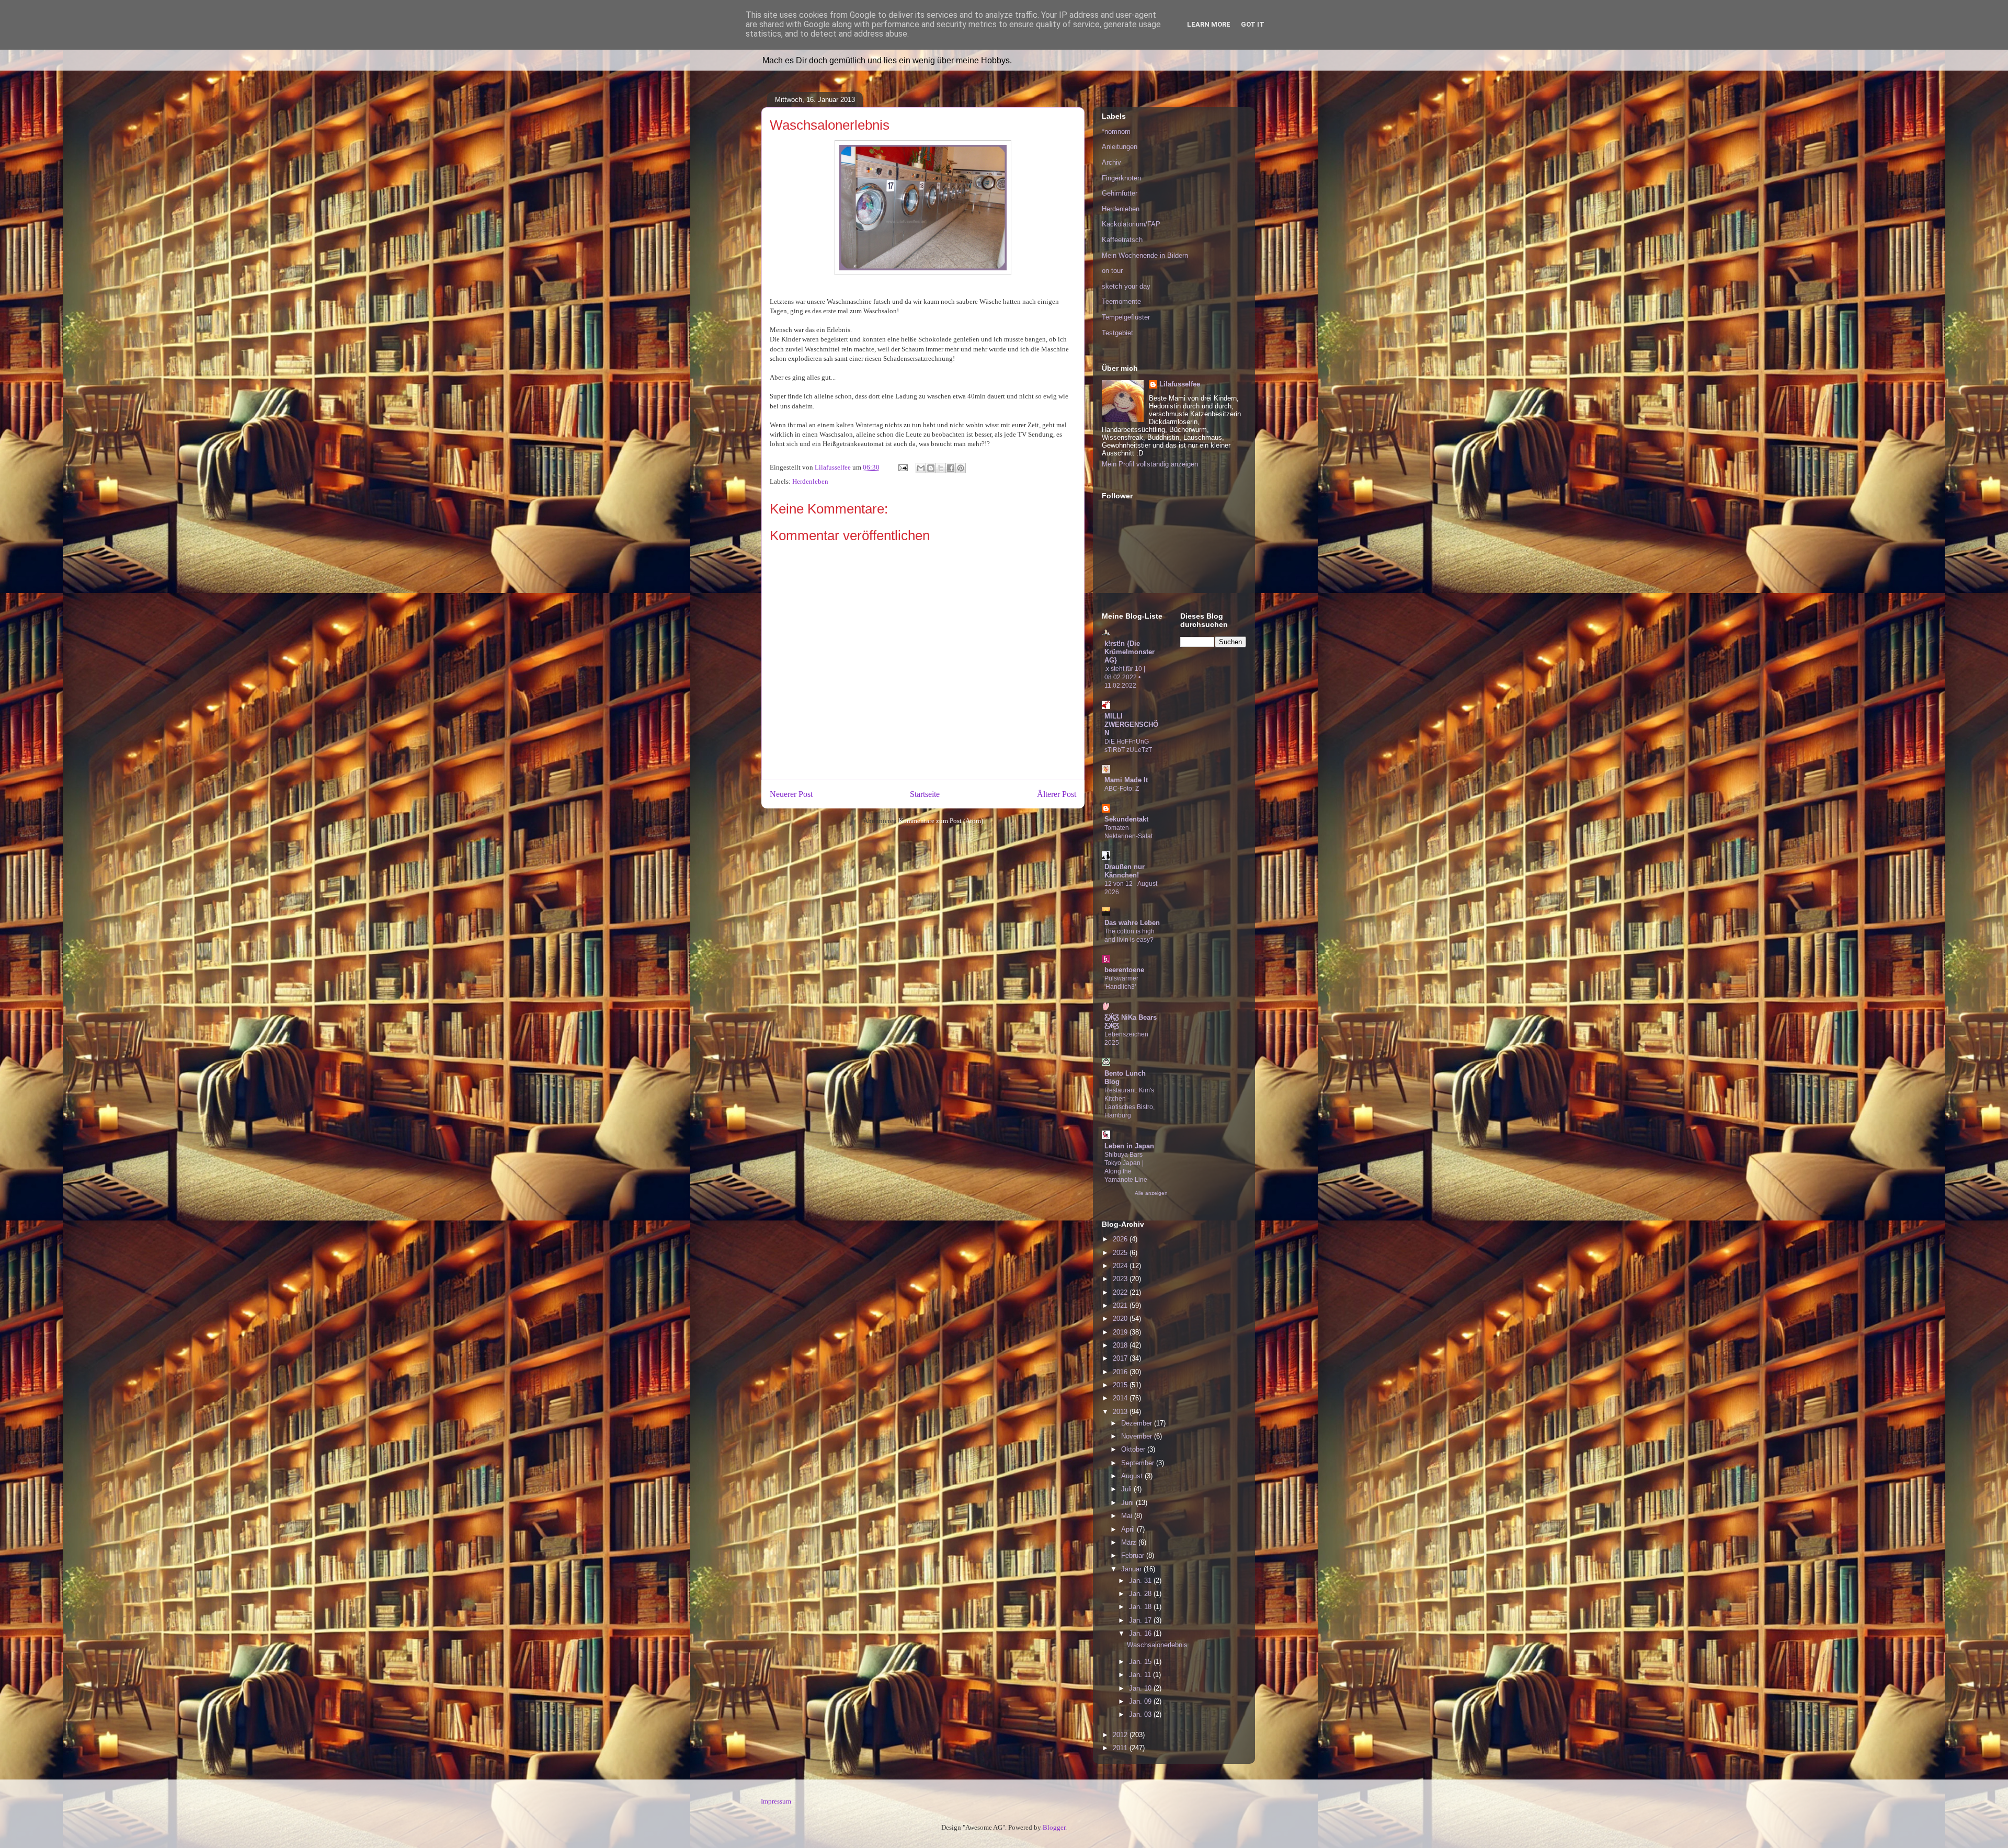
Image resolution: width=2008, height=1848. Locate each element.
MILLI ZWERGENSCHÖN (1131, 725)
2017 (1121, 1358)
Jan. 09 (1141, 1701)
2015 (1121, 1385)
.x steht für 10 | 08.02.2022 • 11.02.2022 (1125, 677)
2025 (1121, 1253)
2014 (1121, 1398)
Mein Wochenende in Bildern (1145, 255)
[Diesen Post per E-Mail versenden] (921, 468)
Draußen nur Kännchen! (1125, 871)
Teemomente (1121, 301)
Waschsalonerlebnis (1157, 1645)
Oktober (1134, 1449)
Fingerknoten (1121, 178)
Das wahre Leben (1132, 923)
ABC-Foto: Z (1122, 789)
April (1129, 1529)
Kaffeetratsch (1122, 240)
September (1139, 1463)
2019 (1121, 1332)
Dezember (1138, 1423)
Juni (1128, 1503)
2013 (1121, 1412)
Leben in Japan (1129, 1146)
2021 (1121, 1305)
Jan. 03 (1141, 1714)
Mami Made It (1126, 780)
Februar (1134, 1555)
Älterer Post (1057, 794)
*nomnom (1116, 132)
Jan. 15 (1141, 1662)
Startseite (925, 794)
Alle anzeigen (1151, 1193)
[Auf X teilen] (941, 468)
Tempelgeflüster (1126, 317)
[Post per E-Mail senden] (902, 467)
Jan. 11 (1141, 1675)
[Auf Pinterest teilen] (961, 468)
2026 (1121, 1239)
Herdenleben (810, 481)
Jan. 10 (1141, 1688)
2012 (1121, 1735)
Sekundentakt (1126, 819)
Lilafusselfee (1180, 384)
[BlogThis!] (931, 468)
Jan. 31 (1141, 1581)
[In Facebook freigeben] (951, 468)
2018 (1121, 1345)
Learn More (1209, 24)
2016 (1121, 1372)
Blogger (1054, 1827)
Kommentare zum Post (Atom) (941, 821)
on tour (1112, 271)
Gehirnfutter (1120, 193)
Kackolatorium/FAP (1131, 224)
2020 (1121, 1319)
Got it (1253, 24)
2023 (1121, 1279)
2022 (1121, 1292)
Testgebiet (1117, 333)
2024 (1121, 1266)
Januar (1132, 1569)
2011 (1121, 1748)
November (1138, 1436)
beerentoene (1124, 970)
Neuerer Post (791, 794)
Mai (1128, 1516)
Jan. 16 (1141, 1633)
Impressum (776, 1801)
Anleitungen (1120, 147)
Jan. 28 (1141, 1594)
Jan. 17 (1141, 1620)
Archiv (1111, 162)
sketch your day (1126, 286)
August (1133, 1476)
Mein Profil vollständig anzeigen (1150, 464)
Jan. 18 (1141, 1607)
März (1130, 1542)
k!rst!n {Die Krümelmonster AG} (1129, 652)
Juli (1127, 1489)
